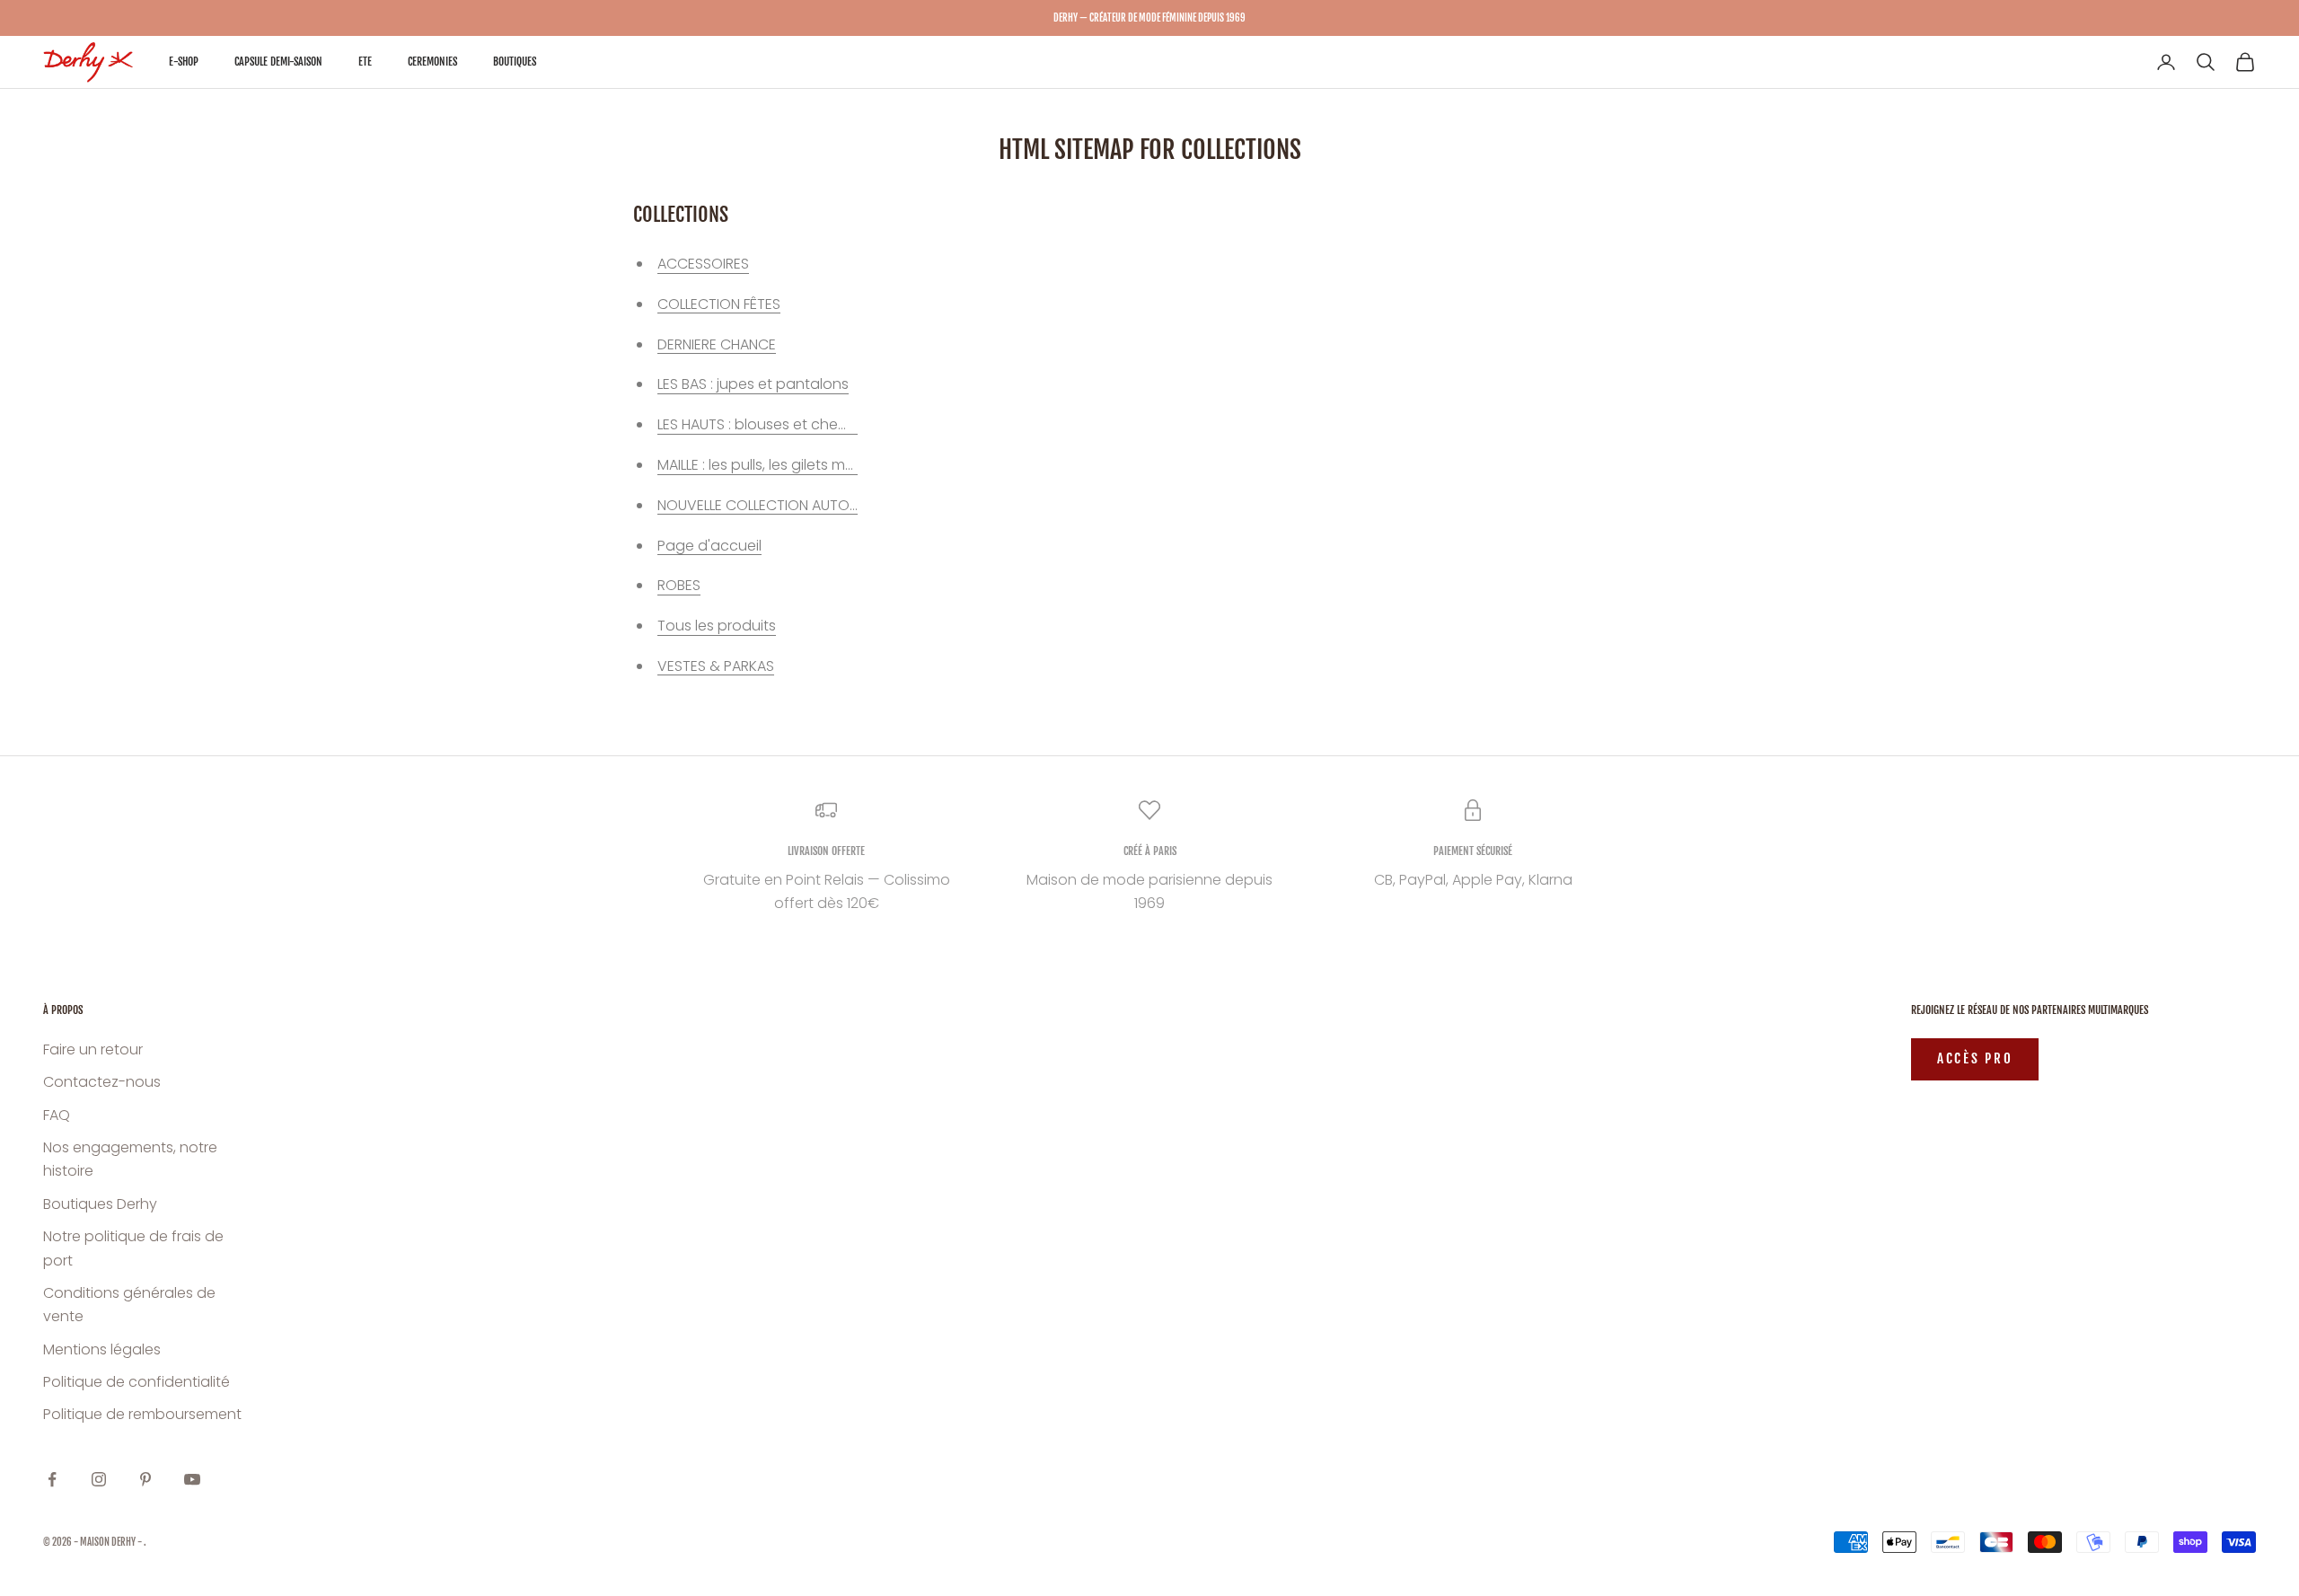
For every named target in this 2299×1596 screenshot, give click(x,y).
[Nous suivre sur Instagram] (99, 1479)
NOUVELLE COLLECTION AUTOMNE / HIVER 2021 (809, 505)
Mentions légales (102, 1349)
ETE (365, 62)
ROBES (679, 585)
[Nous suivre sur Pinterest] (145, 1479)
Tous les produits (717, 626)
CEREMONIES (432, 62)
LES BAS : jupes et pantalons (753, 384)
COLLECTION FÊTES (719, 304)
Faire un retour (93, 1049)
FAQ (57, 1115)
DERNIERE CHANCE (717, 344)
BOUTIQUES (515, 62)
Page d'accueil (709, 546)
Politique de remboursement (142, 1414)
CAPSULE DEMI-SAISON (278, 62)
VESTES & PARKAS (716, 666)
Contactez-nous (102, 1082)
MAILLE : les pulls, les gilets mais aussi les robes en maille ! (850, 465)
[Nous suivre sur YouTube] (192, 1479)
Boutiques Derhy (100, 1204)
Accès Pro (1975, 1058)
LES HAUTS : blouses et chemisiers (771, 424)
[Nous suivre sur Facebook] (52, 1479)
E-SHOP (184, 62)
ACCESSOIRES (703, 264)
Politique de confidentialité (137, 1382)
